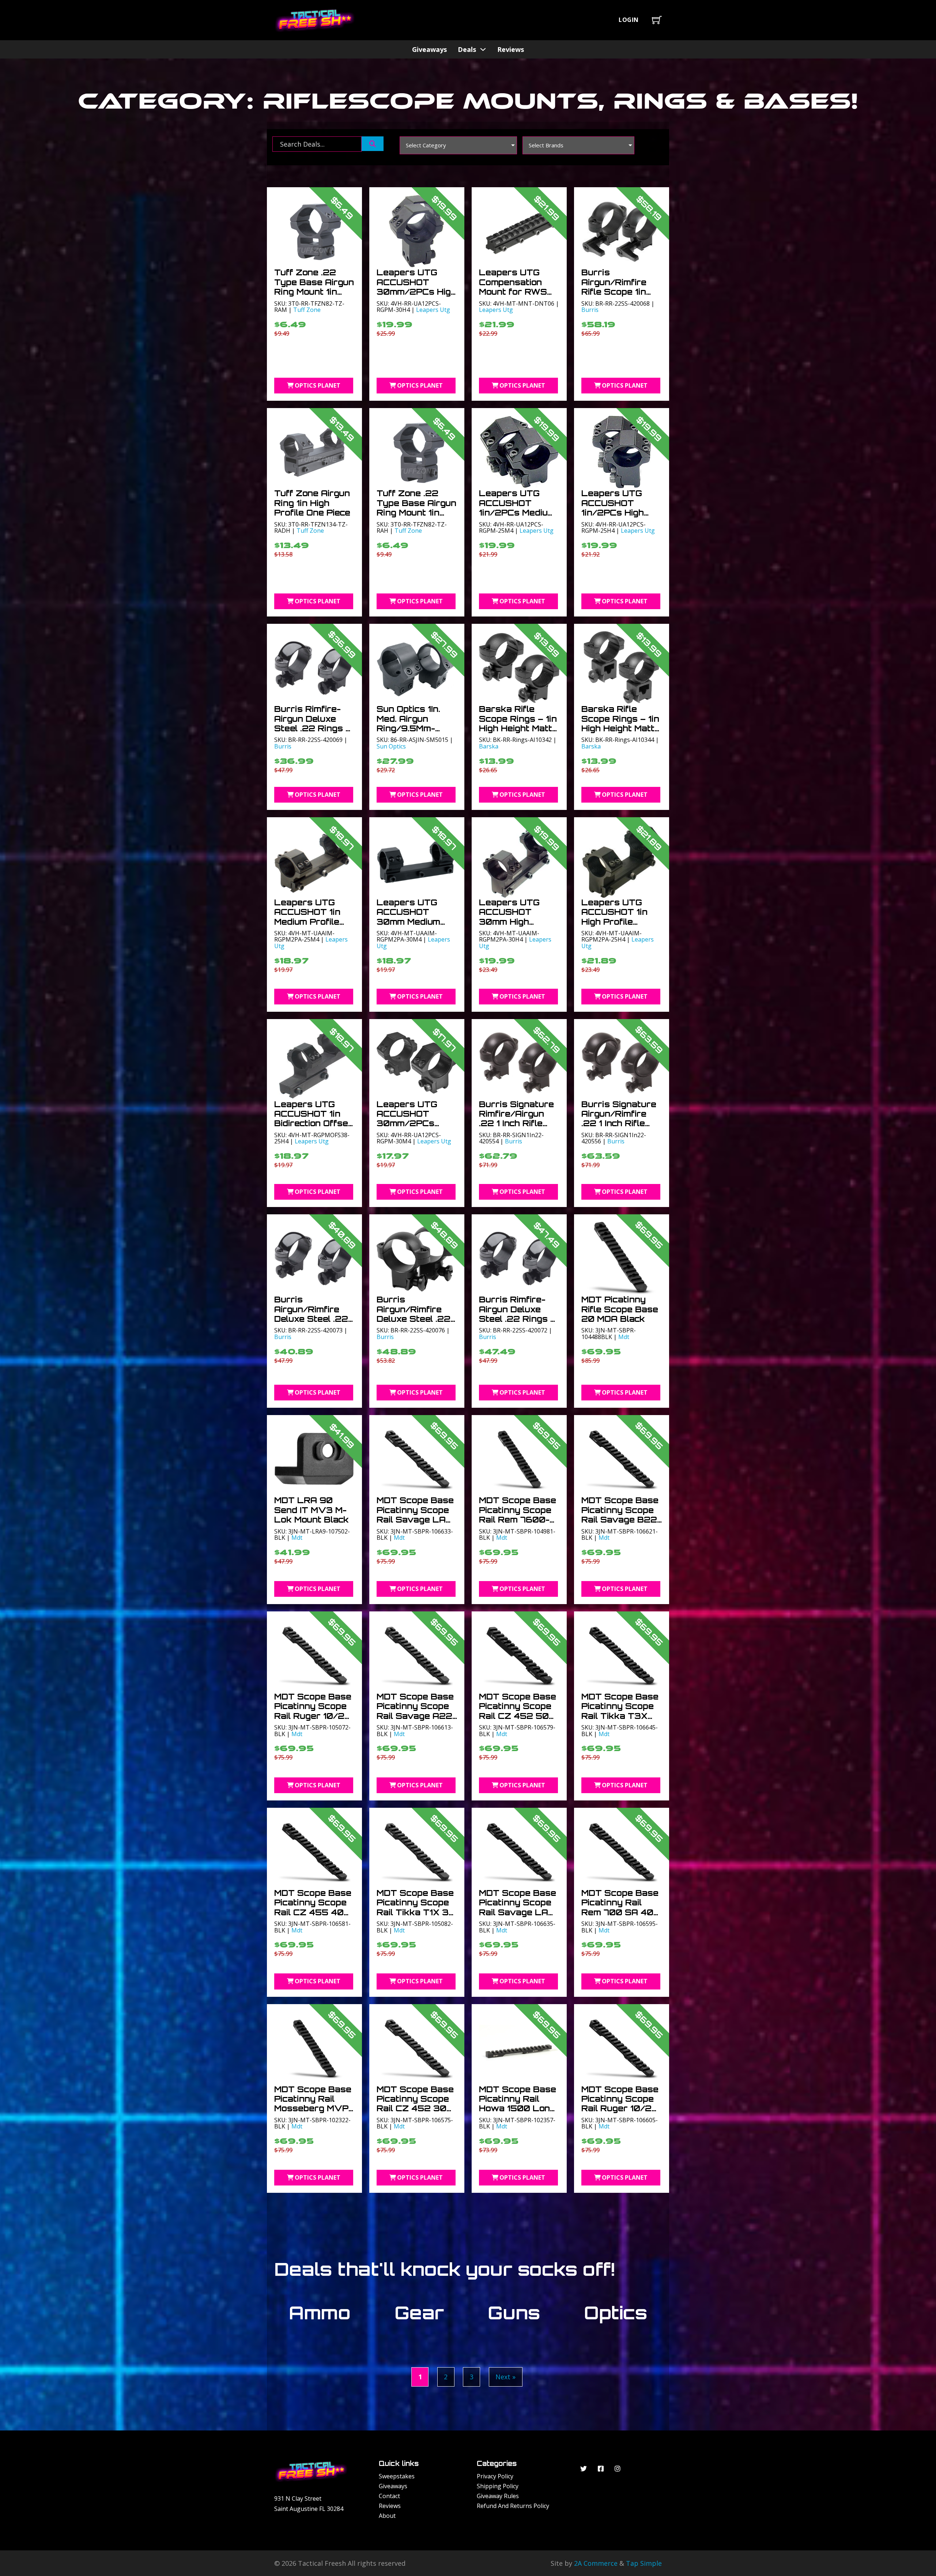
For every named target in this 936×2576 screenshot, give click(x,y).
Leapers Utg (433, 310)
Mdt (624, 1337)
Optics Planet (318, 385)
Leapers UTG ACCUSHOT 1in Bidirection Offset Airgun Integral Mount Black (313, 1123)
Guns (514, 2313)
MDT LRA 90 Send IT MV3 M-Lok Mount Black (312, 1510)
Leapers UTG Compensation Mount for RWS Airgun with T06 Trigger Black (516, 292)
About (387, 2516)
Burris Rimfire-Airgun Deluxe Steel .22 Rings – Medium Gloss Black (517, 1319)
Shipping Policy (498, 2486)
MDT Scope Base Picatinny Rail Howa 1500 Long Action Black (518, 2104)
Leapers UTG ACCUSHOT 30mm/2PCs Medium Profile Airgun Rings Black (409, 1128)
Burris (590, 310)
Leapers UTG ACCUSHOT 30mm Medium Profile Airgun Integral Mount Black (409, 926)
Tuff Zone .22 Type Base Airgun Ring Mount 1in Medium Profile (314, 287)
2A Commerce (596, 2563)
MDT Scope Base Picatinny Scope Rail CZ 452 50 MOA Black (518, 1711)
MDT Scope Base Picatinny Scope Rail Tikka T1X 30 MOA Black (416, 1907)
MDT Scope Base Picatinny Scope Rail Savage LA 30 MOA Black (415, 1515)
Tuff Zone (307, 310)
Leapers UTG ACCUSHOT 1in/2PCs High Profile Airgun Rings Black (613, 512)
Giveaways (429, 49)
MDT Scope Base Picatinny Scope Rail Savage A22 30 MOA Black (415, 1711)
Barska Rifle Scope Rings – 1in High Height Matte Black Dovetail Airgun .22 (518, 728)
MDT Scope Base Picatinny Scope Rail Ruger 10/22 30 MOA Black (313, 1711)
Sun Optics (391, 746)
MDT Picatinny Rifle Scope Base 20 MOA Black (620, 1309)
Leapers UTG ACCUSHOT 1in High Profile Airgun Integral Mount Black (614, 922)
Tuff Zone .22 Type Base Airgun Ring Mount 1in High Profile (416, 508)
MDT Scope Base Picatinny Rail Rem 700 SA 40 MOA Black (620, 1907)
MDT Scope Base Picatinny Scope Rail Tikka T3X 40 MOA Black (620, 1711)
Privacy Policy (495, 2476)
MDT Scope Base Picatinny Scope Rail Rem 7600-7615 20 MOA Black (518, 1519)
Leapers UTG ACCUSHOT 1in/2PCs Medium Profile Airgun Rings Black (517, 512)
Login (629, 20)
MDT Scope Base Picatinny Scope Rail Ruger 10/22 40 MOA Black (620, 2104)
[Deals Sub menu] (483, 49)
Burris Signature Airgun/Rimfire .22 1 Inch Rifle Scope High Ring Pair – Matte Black (619, 1128)
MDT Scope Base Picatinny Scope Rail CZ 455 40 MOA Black (313, 1907)
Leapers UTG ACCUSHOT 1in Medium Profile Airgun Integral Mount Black (307, 922)
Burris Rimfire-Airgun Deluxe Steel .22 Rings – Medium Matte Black (313, 728)
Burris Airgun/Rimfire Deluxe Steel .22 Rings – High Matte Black (414, 1319)
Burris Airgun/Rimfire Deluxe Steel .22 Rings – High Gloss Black (311, 1319)
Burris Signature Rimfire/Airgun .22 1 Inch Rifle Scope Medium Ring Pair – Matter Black (516, 1128)
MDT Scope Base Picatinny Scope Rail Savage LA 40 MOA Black (518, 1907)
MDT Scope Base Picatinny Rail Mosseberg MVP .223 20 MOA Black (313, 2109)
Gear (419, 2313)
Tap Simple (644, 2563)
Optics (616, 2313)
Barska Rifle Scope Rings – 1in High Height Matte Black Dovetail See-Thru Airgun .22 (621, 733)
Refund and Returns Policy (513, 2506)
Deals (467, 49)
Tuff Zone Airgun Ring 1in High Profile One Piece (312, 503)
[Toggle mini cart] (657, 20)
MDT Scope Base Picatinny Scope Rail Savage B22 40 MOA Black (620, 1515)
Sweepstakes (397, 2476)
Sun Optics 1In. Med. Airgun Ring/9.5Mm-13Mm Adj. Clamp (413, 723)
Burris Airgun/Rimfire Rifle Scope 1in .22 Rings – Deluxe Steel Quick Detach (614, 296)
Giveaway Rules (498, 2496)
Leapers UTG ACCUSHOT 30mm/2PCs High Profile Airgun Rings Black (416, 292)
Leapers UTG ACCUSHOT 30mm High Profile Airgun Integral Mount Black (511, 926)
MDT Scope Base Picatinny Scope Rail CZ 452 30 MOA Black (415, 2104)
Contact (389, 2496)
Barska (489, 746)
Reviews (511, 49)
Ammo (320, 2313)
